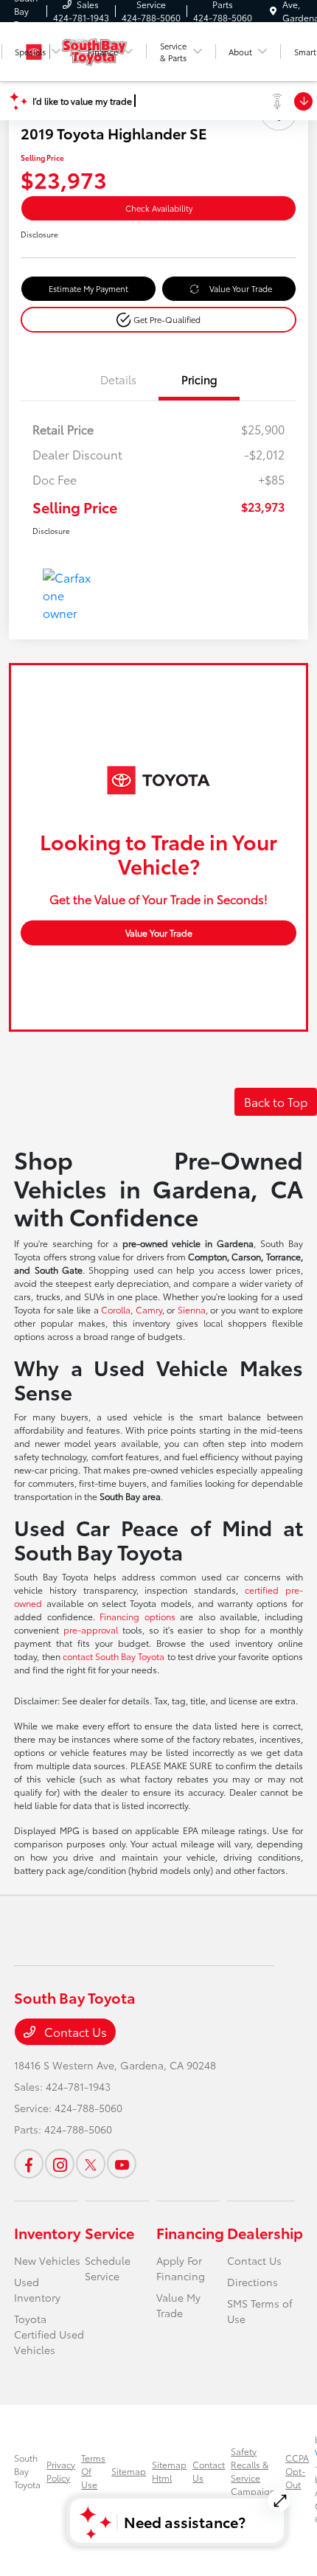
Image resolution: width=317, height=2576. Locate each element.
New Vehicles (47, 2260)
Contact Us (74, 2031)
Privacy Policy (61, 2471)
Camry (149, 1309)
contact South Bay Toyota (114, 1656)
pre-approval (91, 1629)
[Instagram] (60, 2164)
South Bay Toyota (27, 2471)
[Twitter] (91, 2164)
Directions (252, 2282)
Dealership (265, 2232)
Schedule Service (108, 2268)
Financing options (137, 1616)
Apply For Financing (181, 2268)
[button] (158, 320)
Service (109, 2232)
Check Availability (159, 208)
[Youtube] (122, 2164)
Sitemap (129, 2471)
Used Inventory (37, 2289)
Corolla (116, 1309)
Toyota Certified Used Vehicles (49, 2334)
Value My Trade (178, 2305)
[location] (273, 11)
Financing (190, 2232)
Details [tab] (118, 379)
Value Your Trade (241, 288)
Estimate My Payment (88, 288)
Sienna (192, 1309)
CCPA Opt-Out (297, 2471)
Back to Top (276, 1101)
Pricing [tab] (199, 379)
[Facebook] (29, 2164)
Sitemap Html (169, 2471)
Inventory (47, 2232)
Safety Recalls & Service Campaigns (255, 2471)
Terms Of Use (93, 2471)
